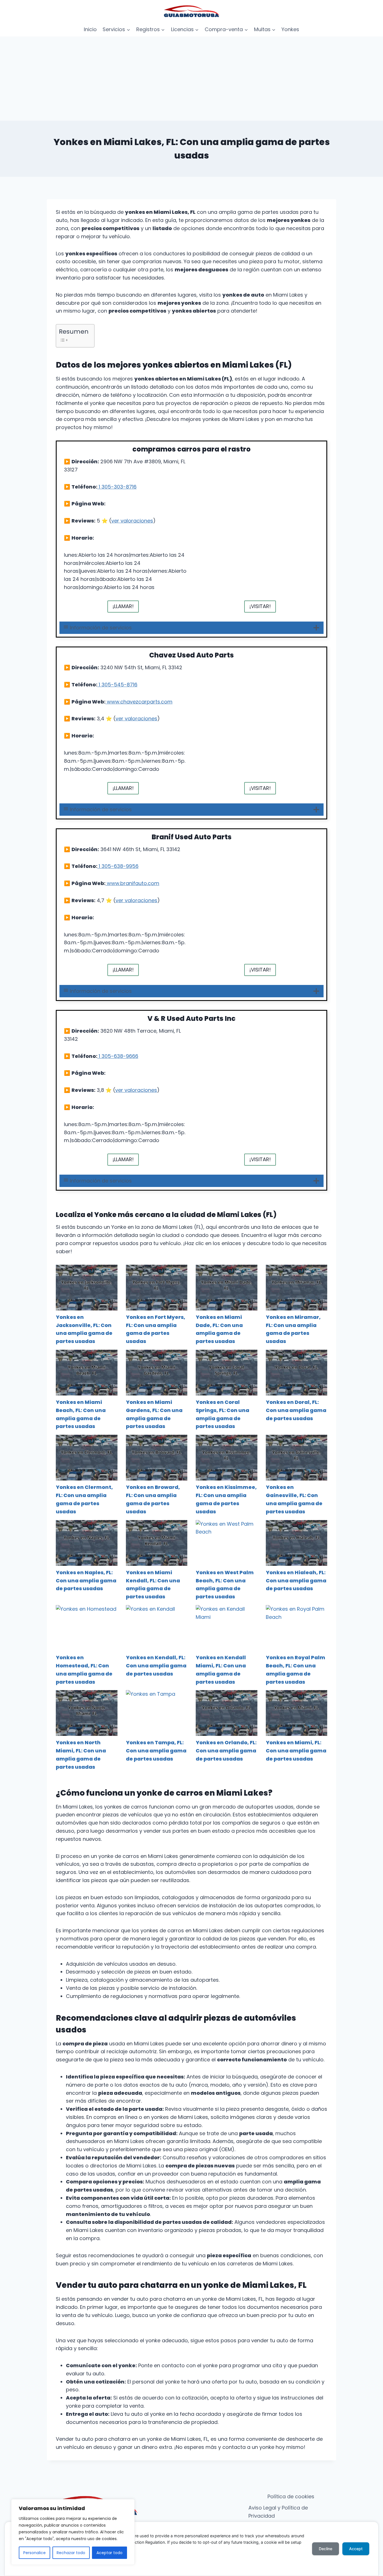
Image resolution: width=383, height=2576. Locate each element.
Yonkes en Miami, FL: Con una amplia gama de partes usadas (296, 1751)
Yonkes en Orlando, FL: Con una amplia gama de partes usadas (226, 1751)
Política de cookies (291, 2496)
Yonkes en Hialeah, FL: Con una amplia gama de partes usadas (296, 1581)
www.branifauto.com (132, 883)
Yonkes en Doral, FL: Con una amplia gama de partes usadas (296, 1410)
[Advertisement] (191, 79)
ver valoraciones (132, 521)
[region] (73, 2532)
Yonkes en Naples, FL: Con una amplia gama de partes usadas (86, 1581)
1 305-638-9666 (118, 1056)
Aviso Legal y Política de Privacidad (278, 2512)
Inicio (90, 29)
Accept (356, 2549)
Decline (326, 2549)
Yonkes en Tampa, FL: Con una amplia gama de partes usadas (156, 1751)
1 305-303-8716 (117, 487)
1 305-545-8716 (117, 685)
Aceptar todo (109, 2553)
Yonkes (290, 29)
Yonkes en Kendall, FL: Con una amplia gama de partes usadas (156, 1666)
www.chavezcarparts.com (139, 702)
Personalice (34, 2553)
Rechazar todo (71, 2553)
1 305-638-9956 (118, 866)
